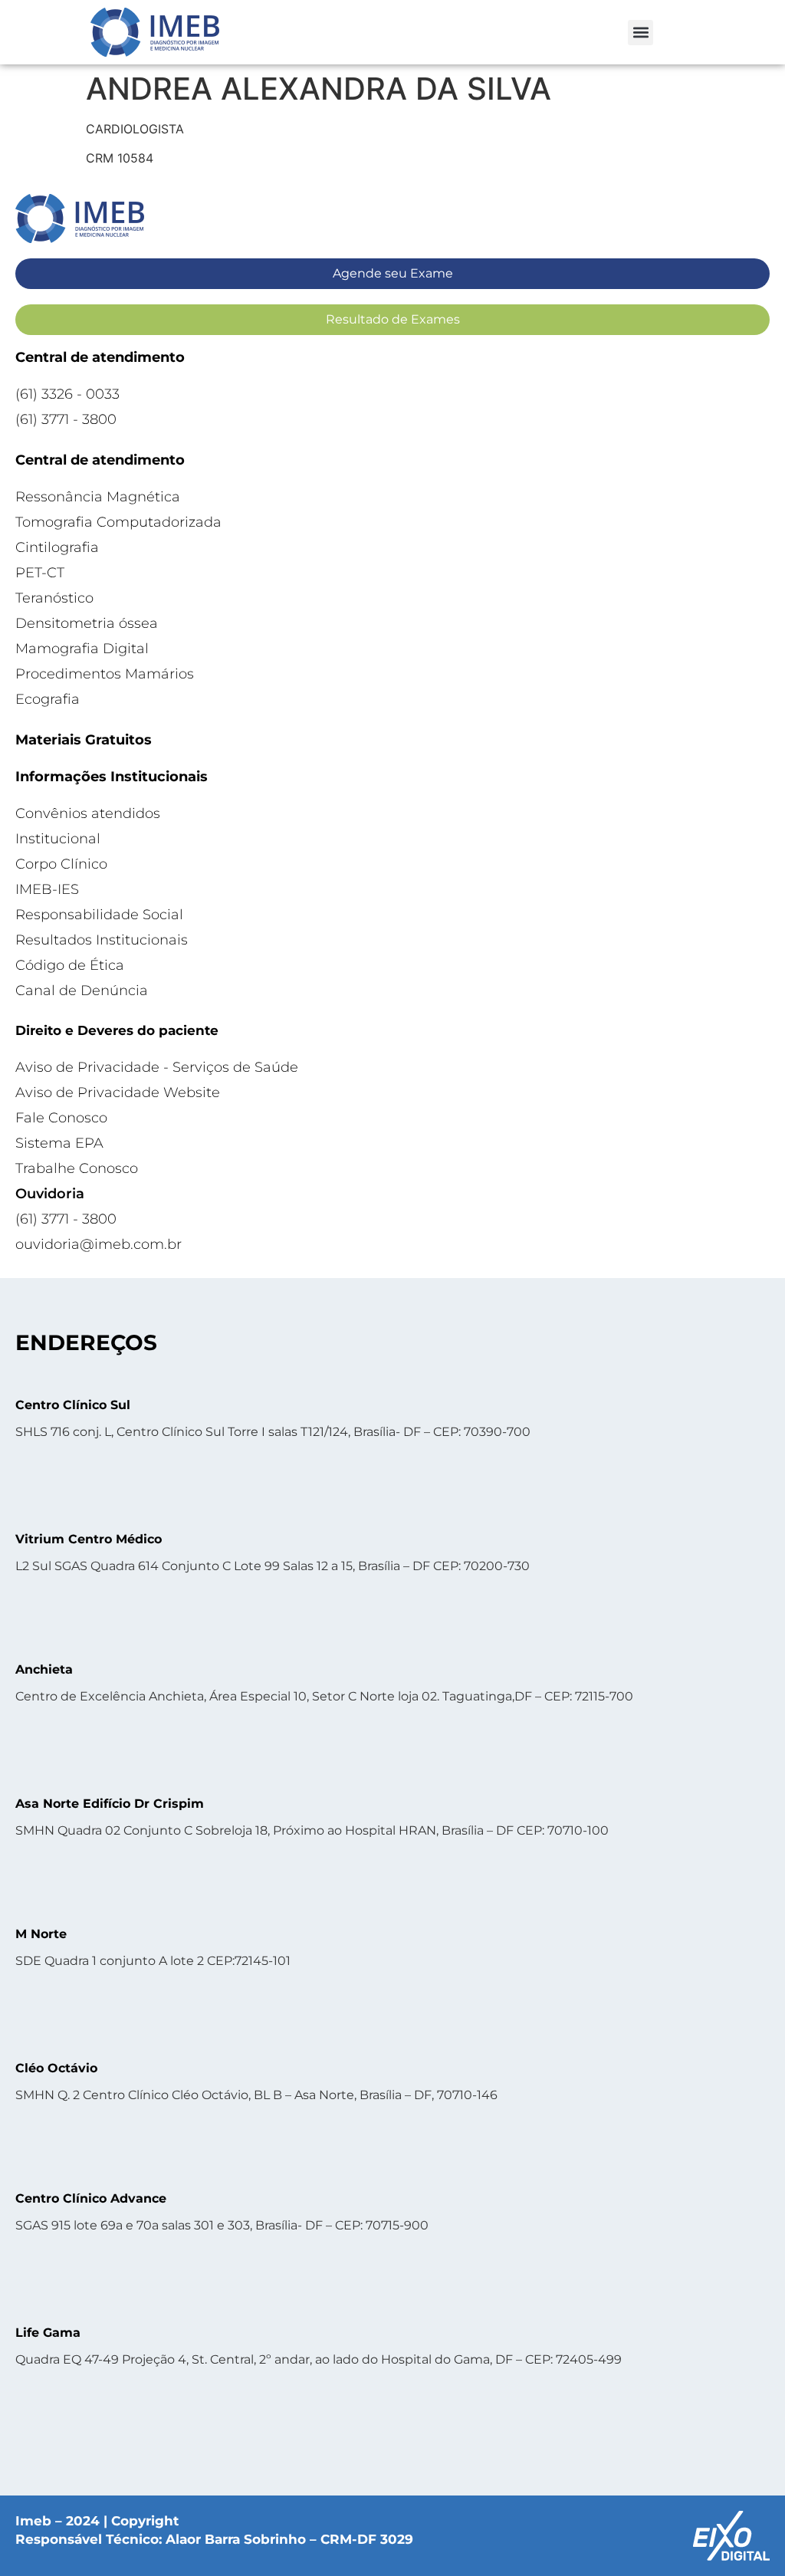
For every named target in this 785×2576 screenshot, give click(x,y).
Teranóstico (54, 598)
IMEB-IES (47, 889)
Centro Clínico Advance (91, 2198)
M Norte (41, 1934)
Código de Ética (70, 965)
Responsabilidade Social (99, 915)
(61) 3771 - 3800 (66, 419)
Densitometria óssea (87, 623)
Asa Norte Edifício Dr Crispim (110, 1804)
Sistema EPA (59, 1143)
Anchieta (44, 1669)
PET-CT (40, 573)
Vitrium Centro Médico (89, 1539)
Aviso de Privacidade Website (118, 1092)
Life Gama (48, 2333)
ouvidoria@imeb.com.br (99, 1244)
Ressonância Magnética (98, 497)
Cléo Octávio (56, 2068)
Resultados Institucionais (102, 940)
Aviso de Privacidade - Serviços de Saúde (157, 1067)
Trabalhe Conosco (77, 1168)
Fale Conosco (61, 1118)
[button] (640, 33)
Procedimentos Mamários (105, 674)
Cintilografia (57, 547)
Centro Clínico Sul (73, 1405)
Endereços (86, 1342)
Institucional (58, 839)
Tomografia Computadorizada (118, 522)
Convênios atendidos (88, 813)
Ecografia (48, 699)
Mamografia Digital (82, 649)
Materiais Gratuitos (84, 740)
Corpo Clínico (61, 864)
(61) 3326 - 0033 (67, 394)
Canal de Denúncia (82, 991)
